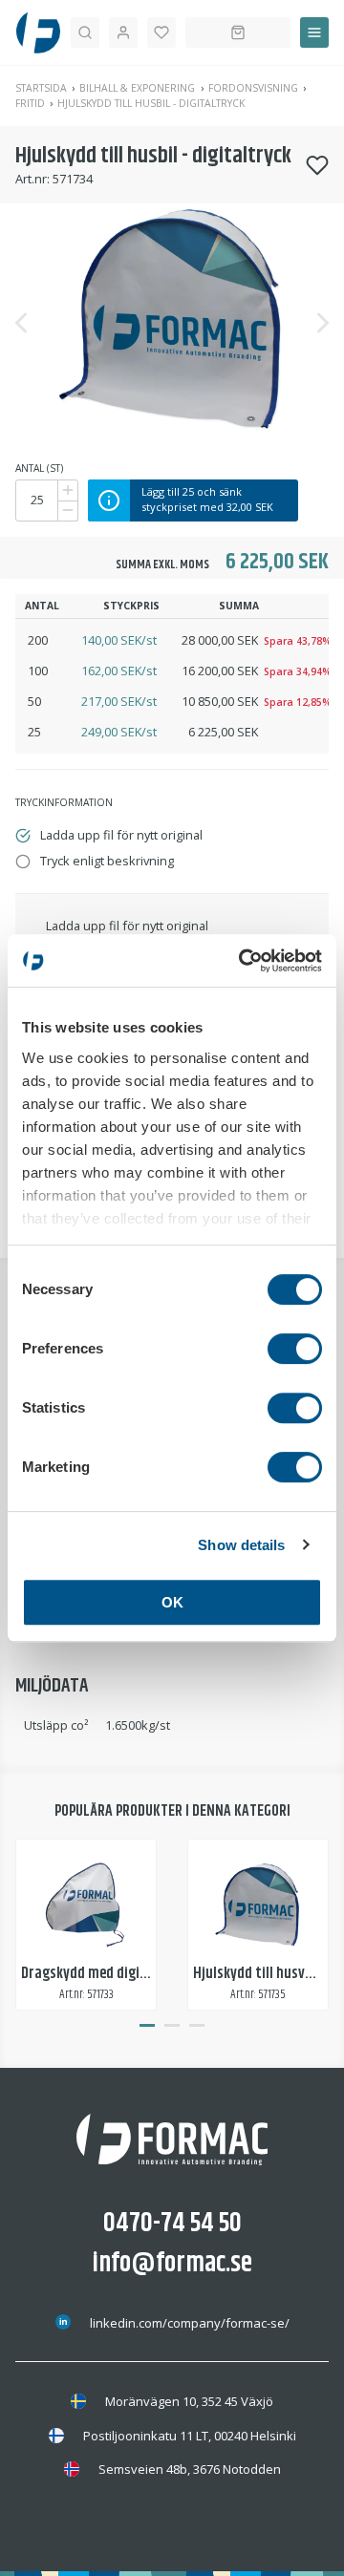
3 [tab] (197, 2026)
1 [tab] (147, 2026)
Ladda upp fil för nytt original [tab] (121, 835)
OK (172, 1602)
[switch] (295, 1349)
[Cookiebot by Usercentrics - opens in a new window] (243, 961)
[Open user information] (123, 32)
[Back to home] (38, 32)
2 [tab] (172, 2026)
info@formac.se (172, 2264)
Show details (241, 1545)
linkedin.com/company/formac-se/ (190, 2323)
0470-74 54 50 (172, 2224)
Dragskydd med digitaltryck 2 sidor (128, 1974)
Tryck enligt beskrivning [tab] (107, 861)
